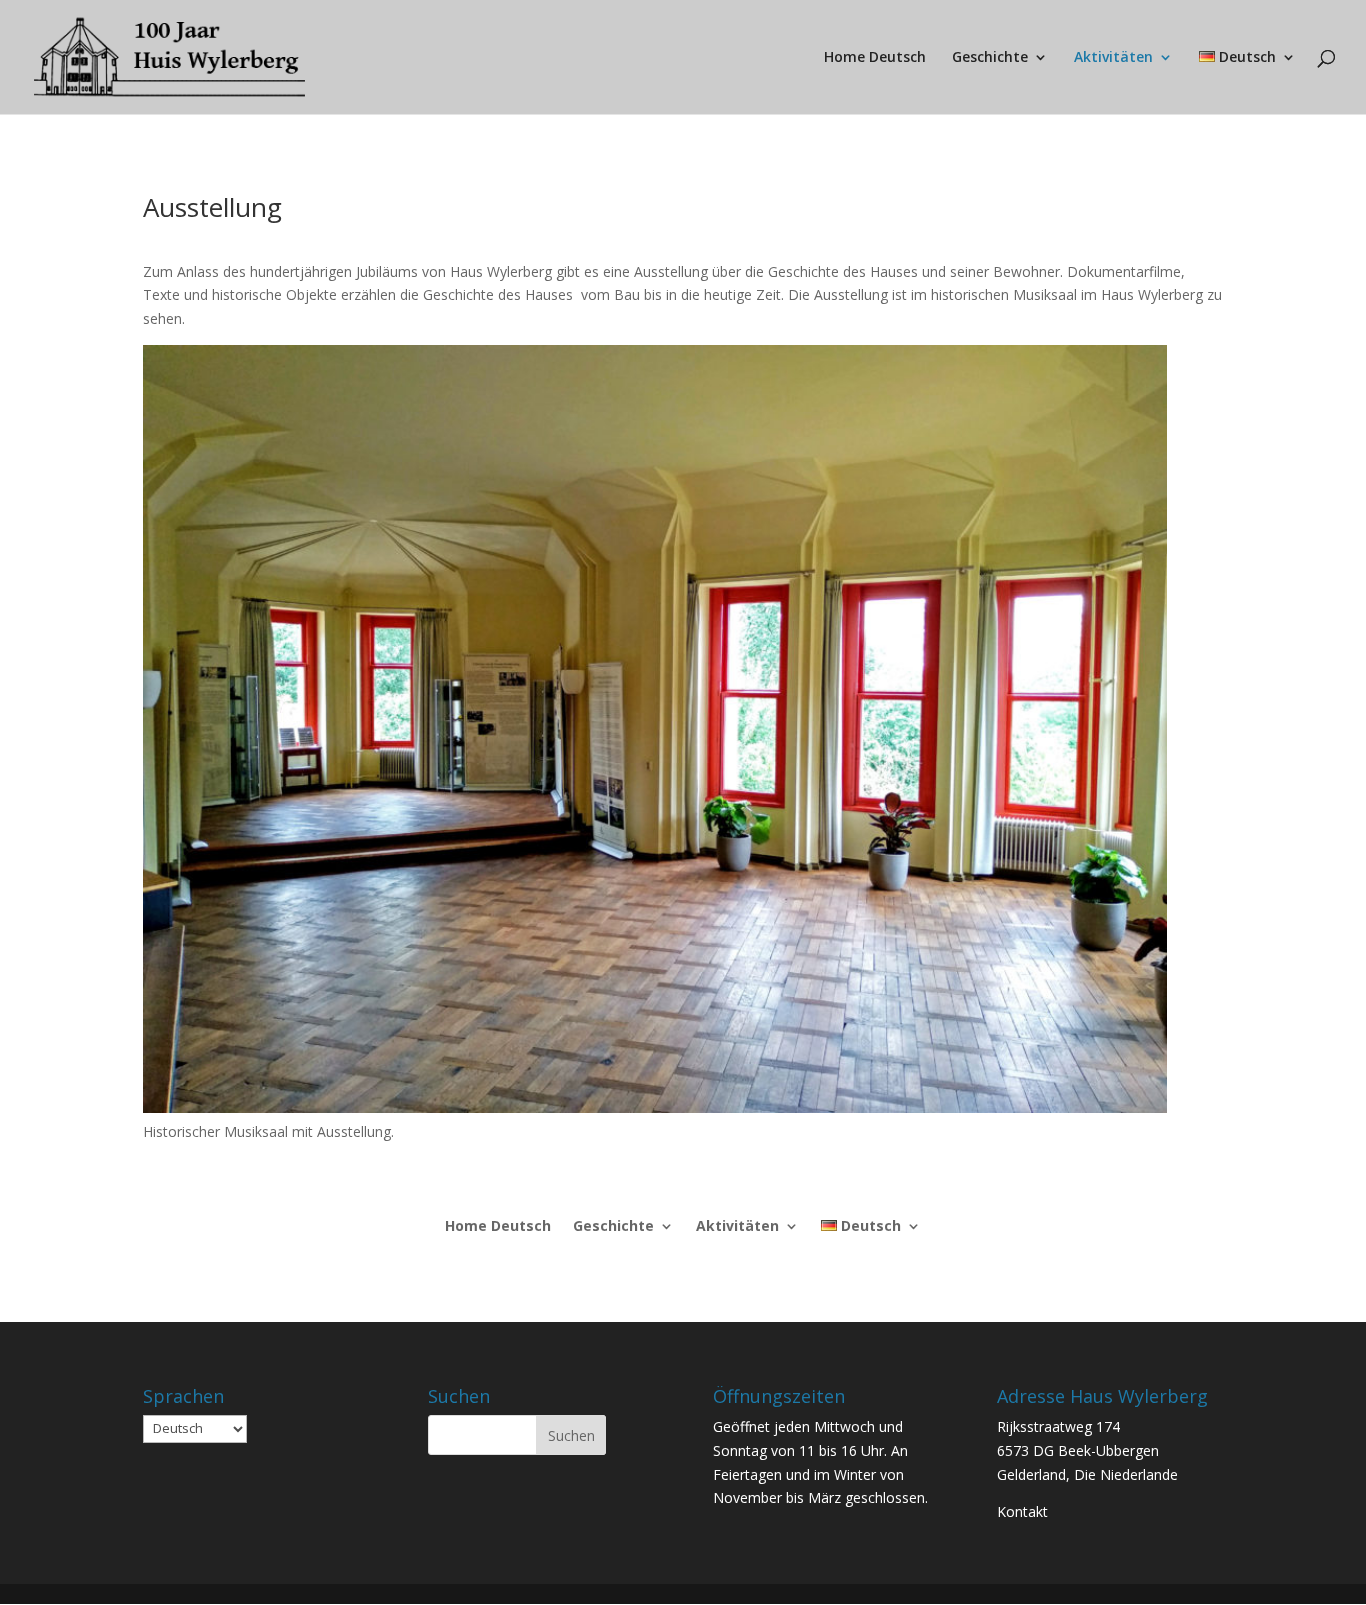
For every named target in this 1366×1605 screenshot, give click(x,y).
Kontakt (1022, 1511)
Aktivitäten (1113, 58)
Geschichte (990, 58)
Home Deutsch (875, 58)
